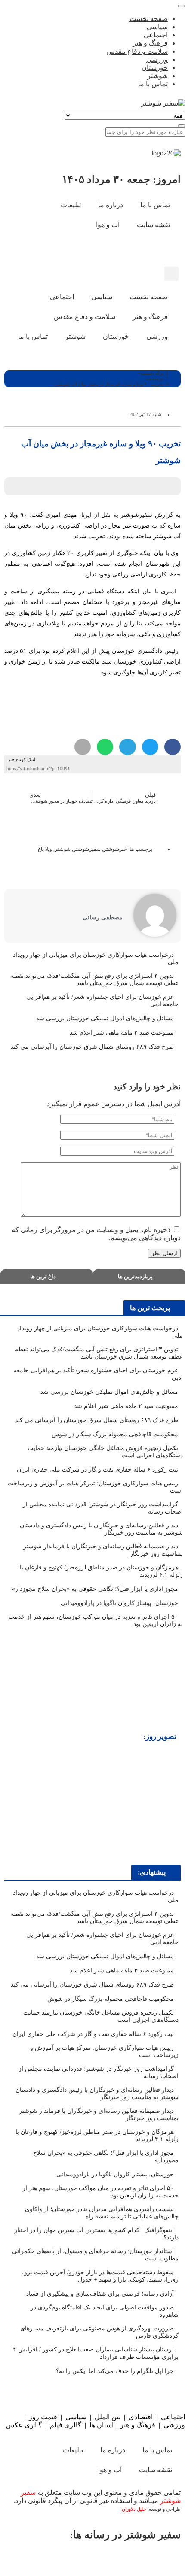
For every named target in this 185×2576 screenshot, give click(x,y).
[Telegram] (64, 2559)
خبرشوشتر (115, 849)
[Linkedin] (29, 2559)
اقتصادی (141, 2417)
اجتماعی (173, 2417)
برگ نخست (152, 373)
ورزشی (174, 2425)
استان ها (102, 2425)
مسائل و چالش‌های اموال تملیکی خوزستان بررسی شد (105, 1018)
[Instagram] (145, 250)
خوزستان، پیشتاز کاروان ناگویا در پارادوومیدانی (119, 1603)
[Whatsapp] (99, 2559)
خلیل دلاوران (135, 2509)
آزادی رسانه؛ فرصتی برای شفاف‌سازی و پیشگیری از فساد (100, 2294)
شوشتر (63, 849)
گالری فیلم (66, 2425)
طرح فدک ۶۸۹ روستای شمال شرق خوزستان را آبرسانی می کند (92, 1047)
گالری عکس (24, 2425)
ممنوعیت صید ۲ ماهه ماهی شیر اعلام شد (121, 1033)
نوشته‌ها (156, 379)
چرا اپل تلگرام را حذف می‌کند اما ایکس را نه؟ (115, 2371)
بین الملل (108, 2417)
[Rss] (121, 250)
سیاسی (76, 2417)
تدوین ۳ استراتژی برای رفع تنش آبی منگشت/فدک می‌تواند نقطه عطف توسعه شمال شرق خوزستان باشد (95, 980)
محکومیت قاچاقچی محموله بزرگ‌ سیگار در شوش (114, 1434)
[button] (171, 274)
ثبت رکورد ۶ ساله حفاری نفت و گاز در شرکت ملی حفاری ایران (97, 1470)
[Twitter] (135, 2559)
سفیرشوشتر (87, 849)
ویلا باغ (45, 849)
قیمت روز (43, 2417)
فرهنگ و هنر (138, 2425)
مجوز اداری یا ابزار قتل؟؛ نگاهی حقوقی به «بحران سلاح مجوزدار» (94, 1589)
